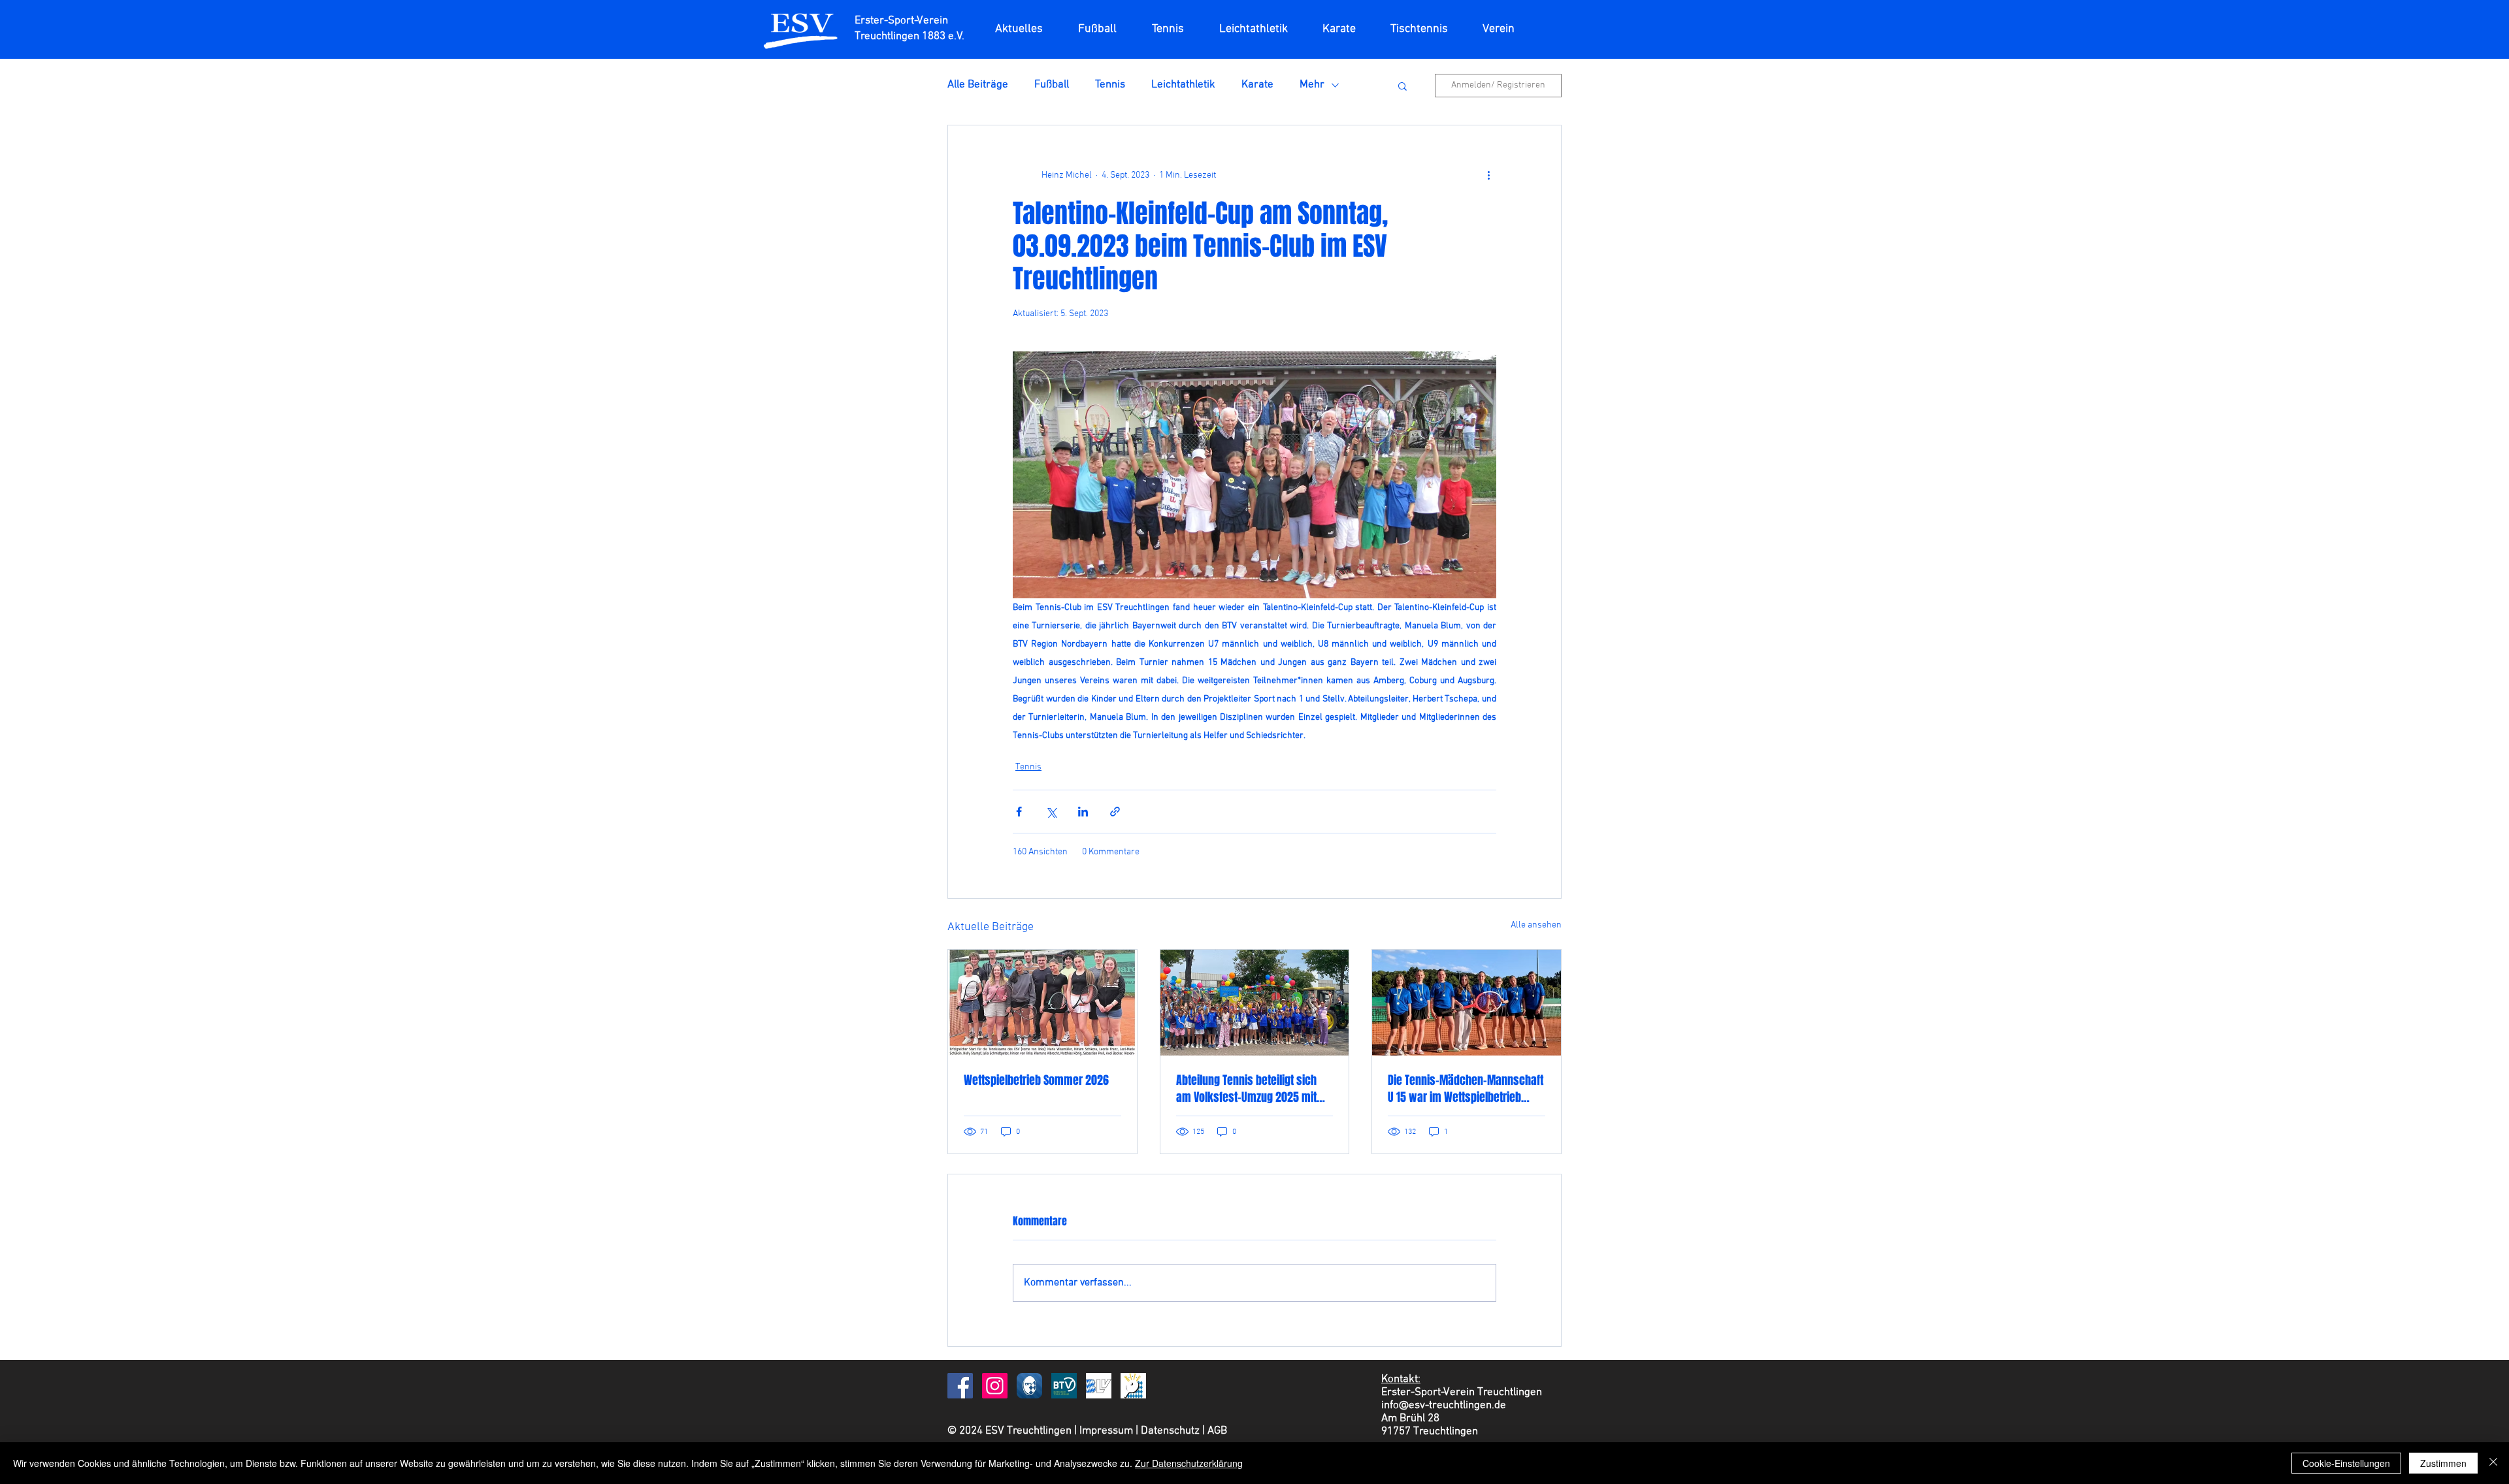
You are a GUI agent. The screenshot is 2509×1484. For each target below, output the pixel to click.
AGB (1217, 1431)
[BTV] (1064, 1386)
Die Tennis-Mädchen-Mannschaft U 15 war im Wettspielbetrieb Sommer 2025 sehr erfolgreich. (1466, 1089)
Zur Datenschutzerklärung (1189, 1463)
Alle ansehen (1536, 925)
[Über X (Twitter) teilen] (1051, 812)
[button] (1498, 29)
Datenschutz (1170, 1431)
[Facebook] (960, 1386)
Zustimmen (2443, 1463)
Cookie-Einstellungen (2346, 1463)
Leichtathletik (1183, 85)
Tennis (1110, 85)
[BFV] (1029, 1386)
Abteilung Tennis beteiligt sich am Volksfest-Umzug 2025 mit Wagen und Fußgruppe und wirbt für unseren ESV (1252, 1089)
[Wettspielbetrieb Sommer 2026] (1042, 1003)
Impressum (1106, 1431)
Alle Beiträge (978, 85)
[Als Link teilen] (1115, 812)
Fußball (1052, 85)
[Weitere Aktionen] (1488, 175)
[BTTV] (1133, 1386)
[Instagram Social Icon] (995, 1386)
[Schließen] (2493, 1463)
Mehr (1312, 85)
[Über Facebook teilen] (1019, 812)
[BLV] (1099, 1386)
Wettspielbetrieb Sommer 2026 (1036, 1080)
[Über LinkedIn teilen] (1083, 812)
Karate (1257, 85)
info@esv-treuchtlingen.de (1444, 1406)
